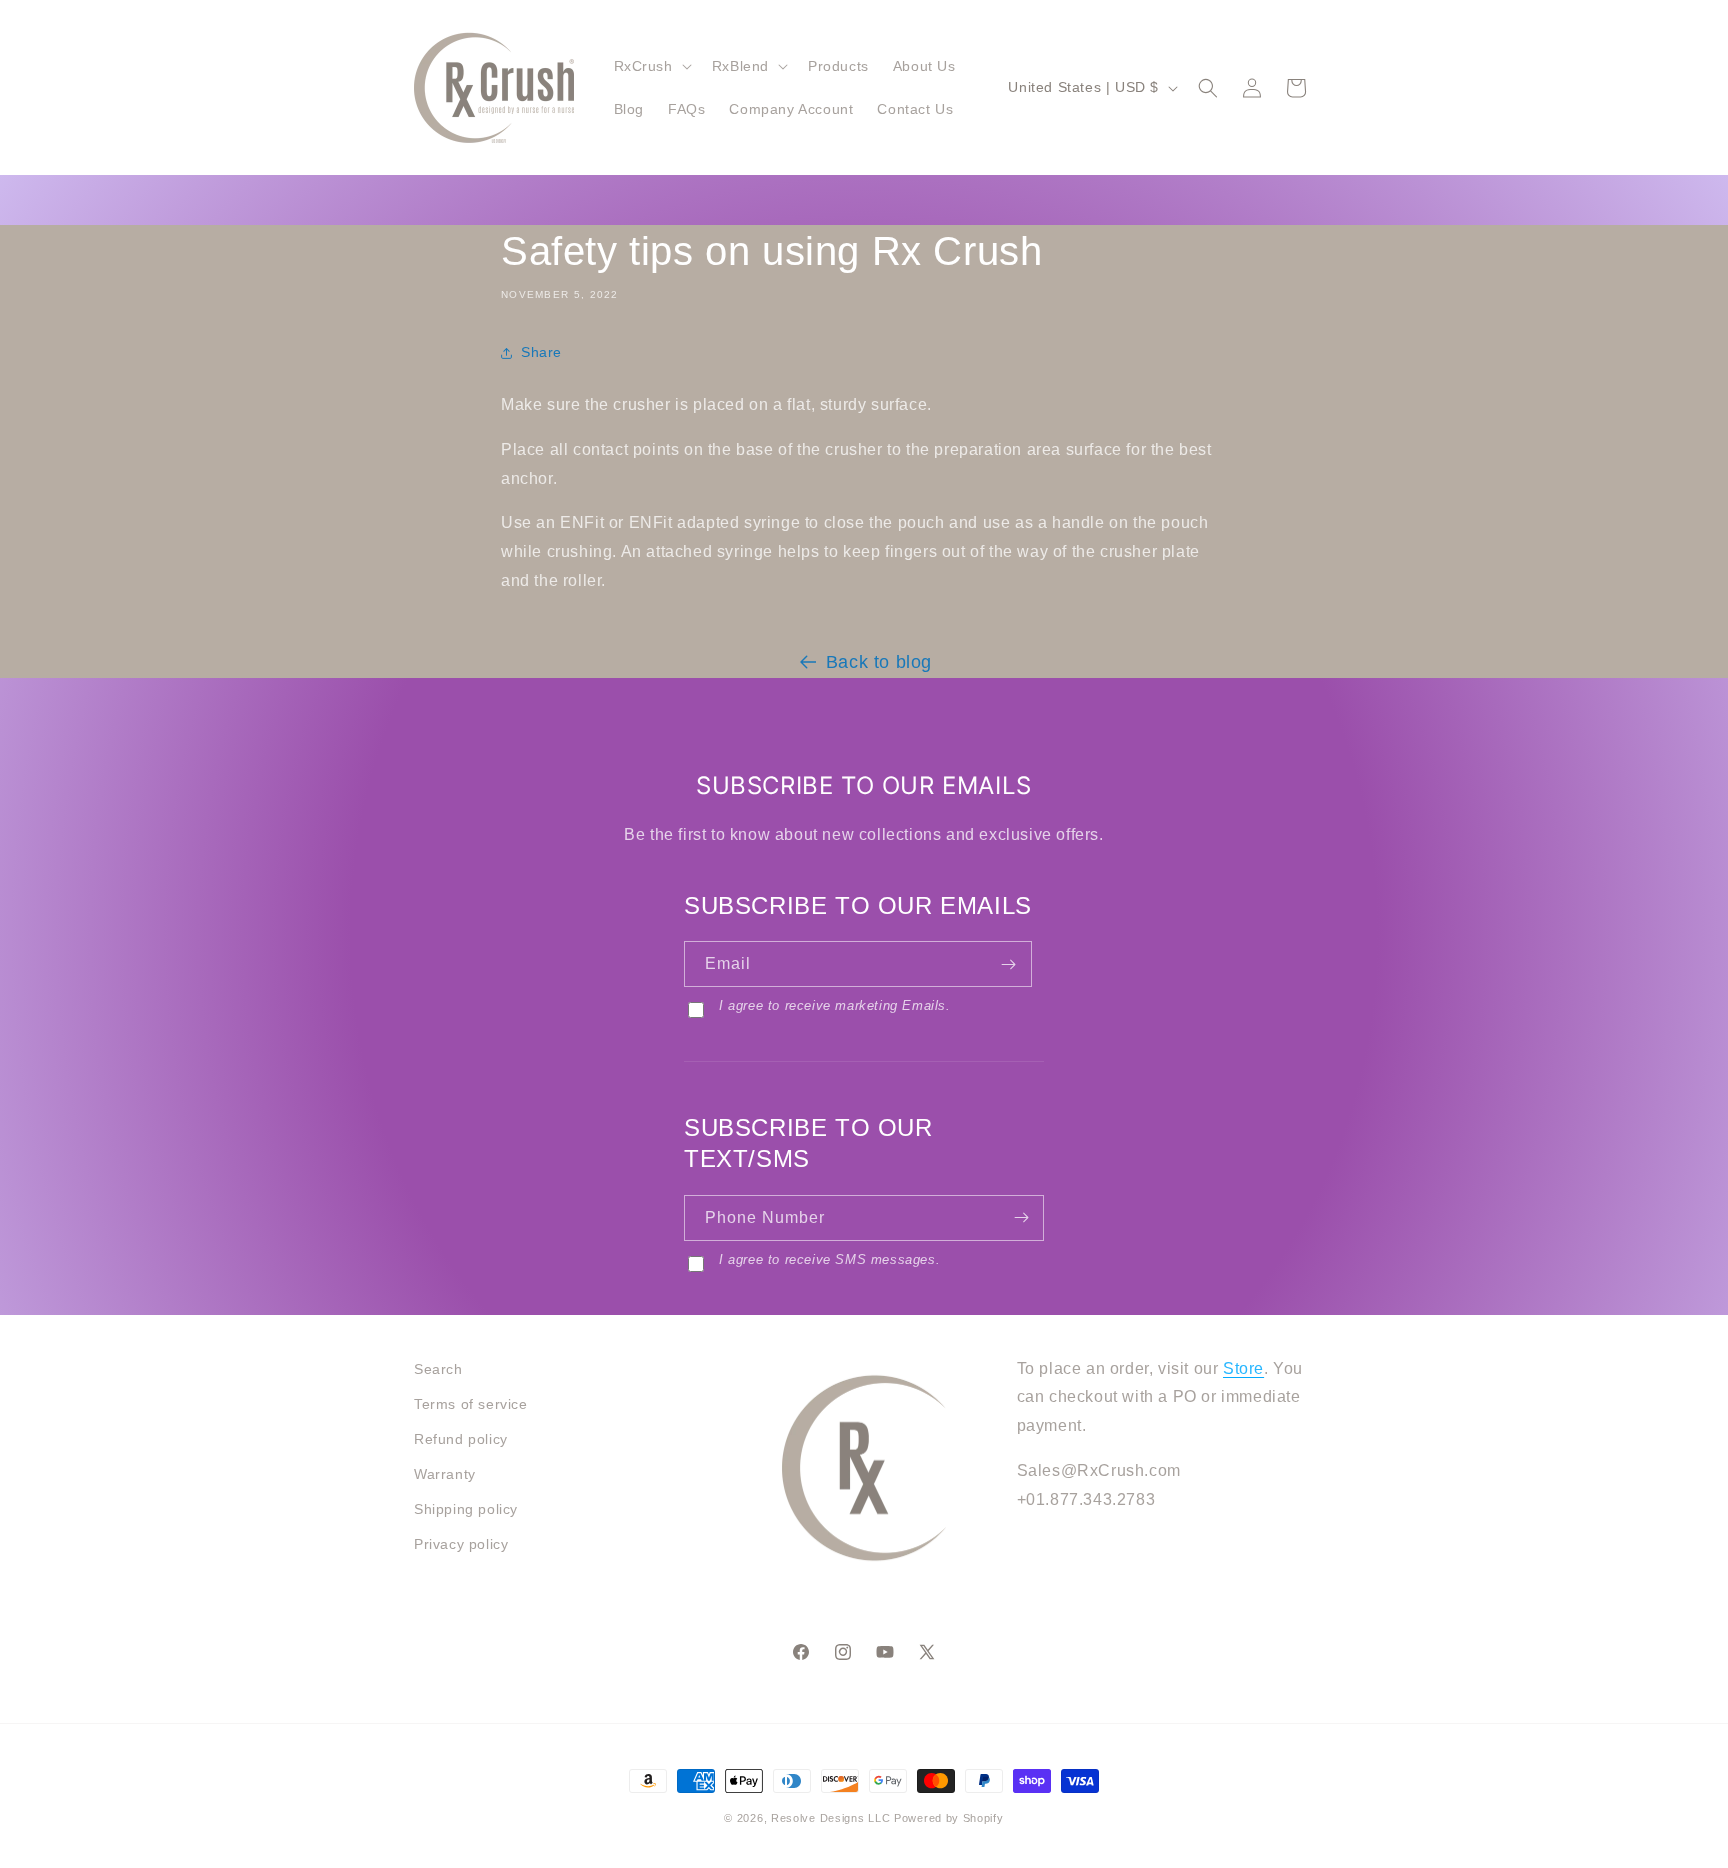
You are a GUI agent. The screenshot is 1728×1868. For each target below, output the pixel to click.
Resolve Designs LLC (830, 1818)
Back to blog (879, 662)
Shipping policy (466, 1509)
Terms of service (471, 1404)
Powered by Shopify (949, 1818)
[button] (651, 66)
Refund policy (461, 1439)
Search (438, 1369)
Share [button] (541, 352)
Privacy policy (461, 1544)
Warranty (445, 1474)
